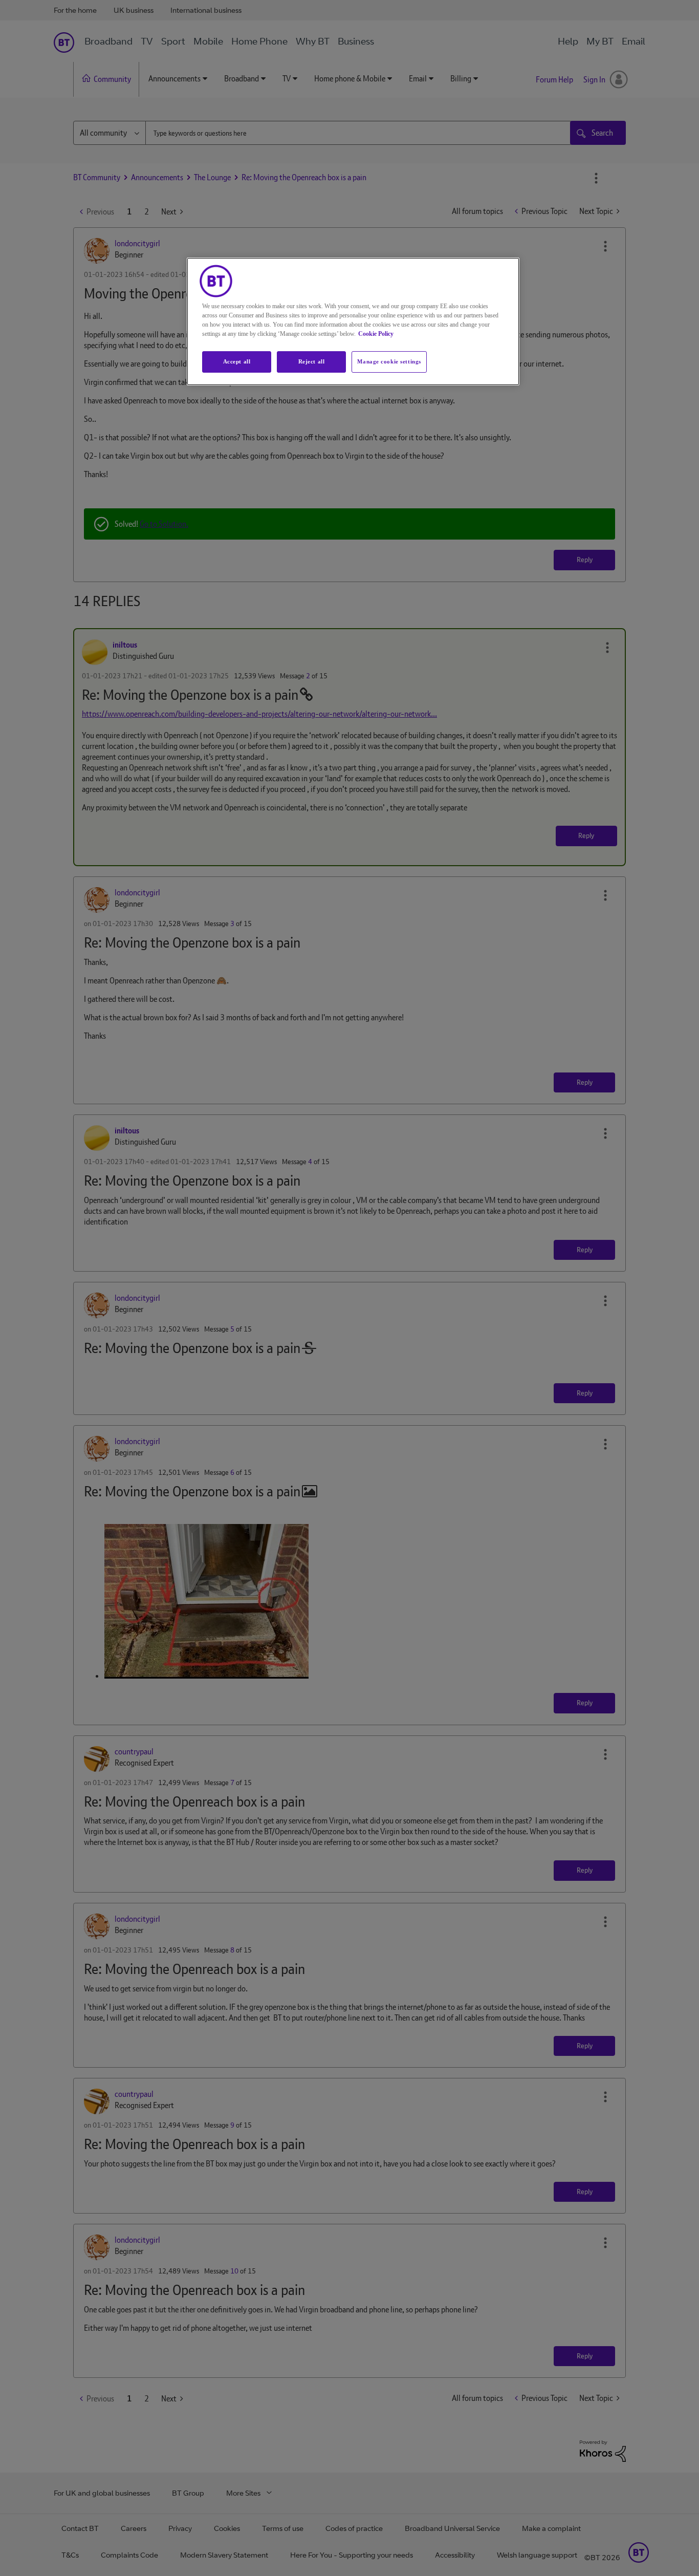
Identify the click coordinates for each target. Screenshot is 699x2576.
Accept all (237, 361)
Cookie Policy (376, 334)
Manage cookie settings (389, 361)
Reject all (312, 361)
